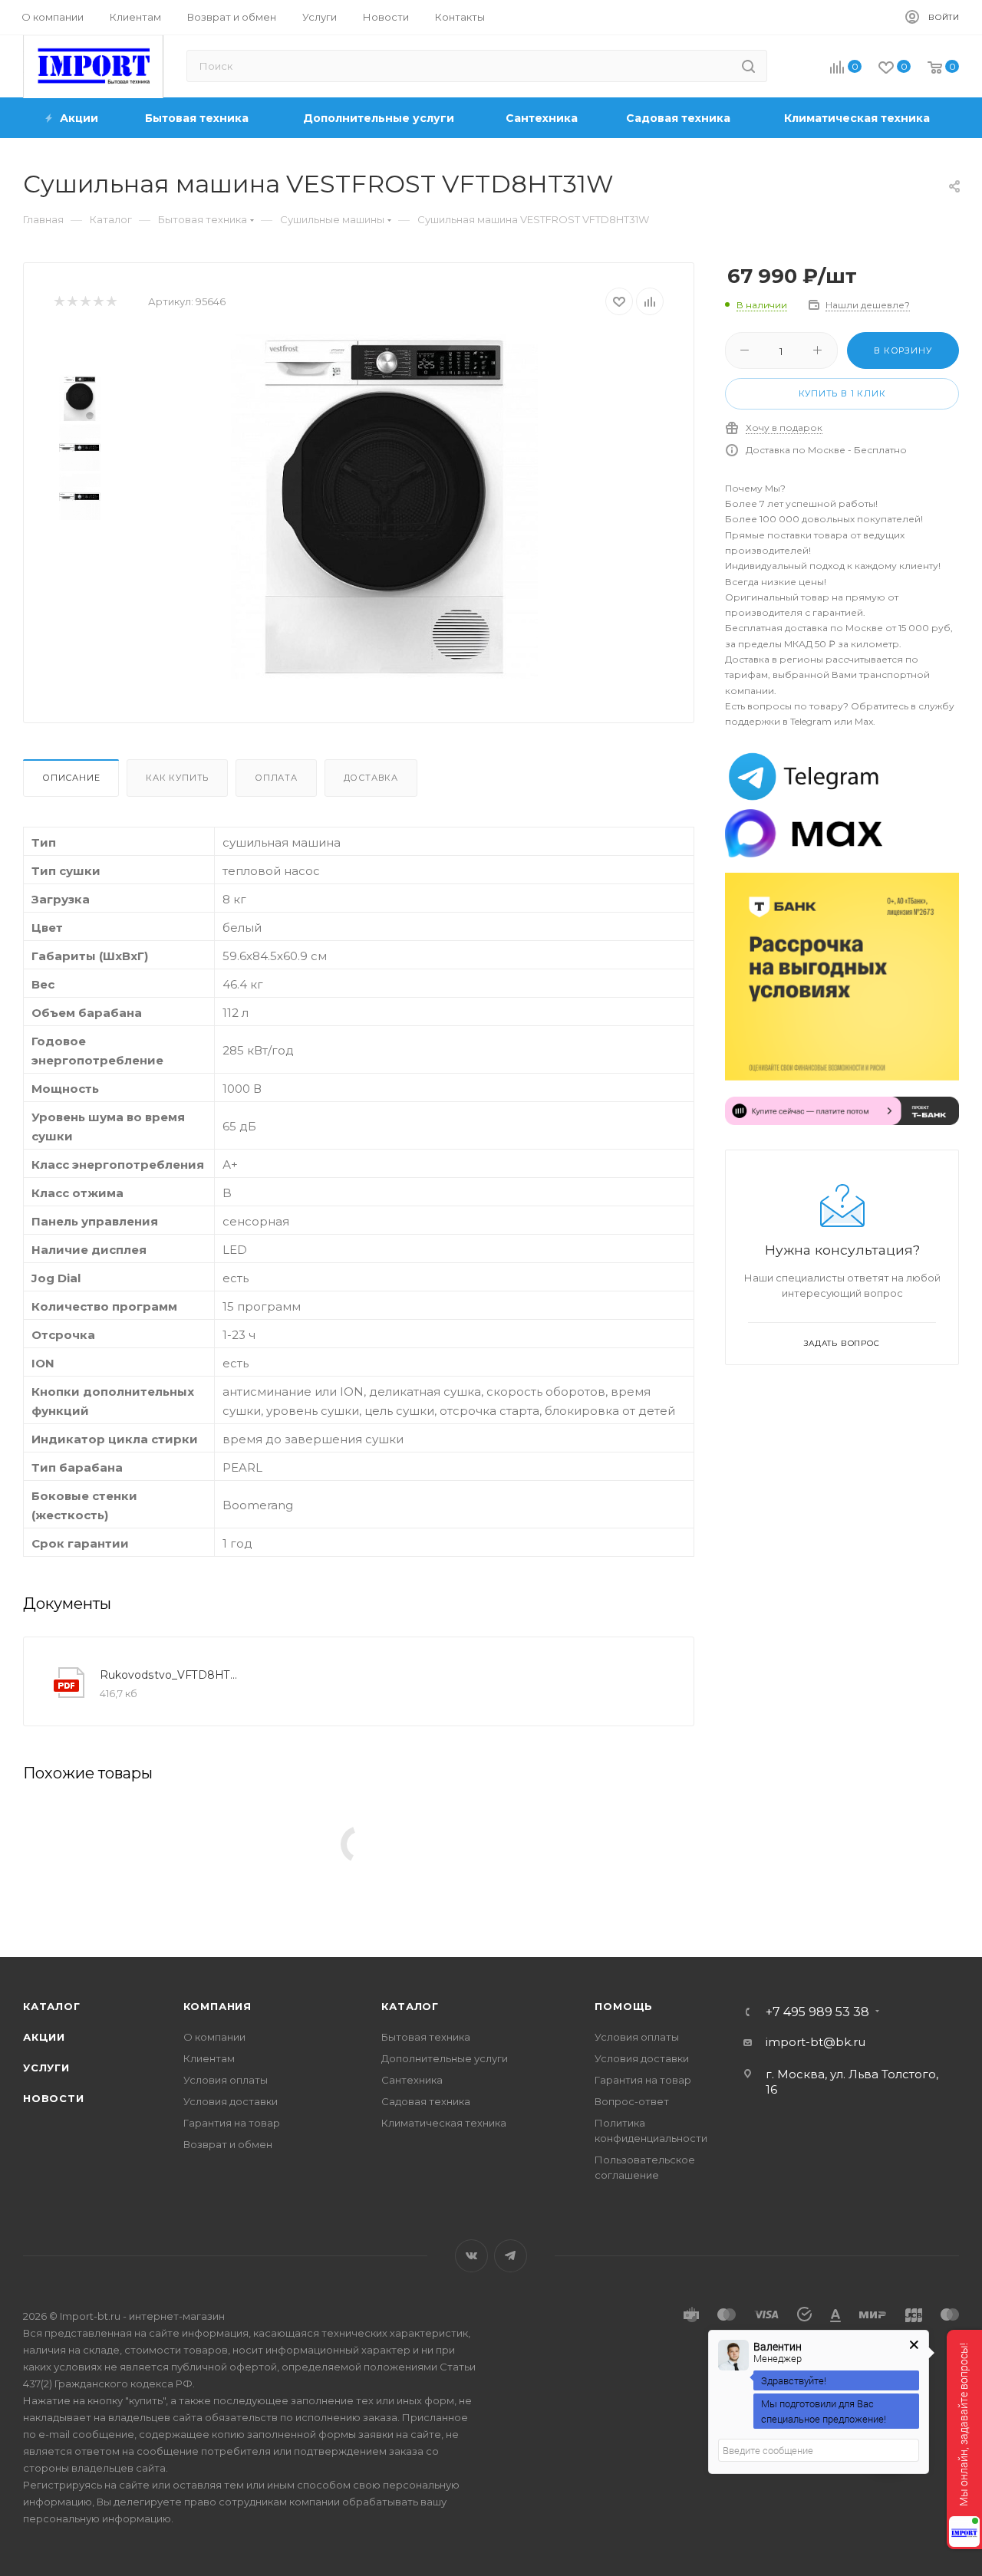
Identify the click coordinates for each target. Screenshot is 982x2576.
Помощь (624, 2006)
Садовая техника (426, 2101)
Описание (71, 778)
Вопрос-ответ (632, 2101)
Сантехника (412, 2080)
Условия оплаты (226, 2080)
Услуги (46, 2068)
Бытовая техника (426, 2037)
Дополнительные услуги (445, 2058)
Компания (217, 2006)
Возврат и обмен (228, 2144)
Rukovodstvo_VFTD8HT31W (170, 1675)
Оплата (276, 778)
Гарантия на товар (232, 2123)
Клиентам (209, 2058)
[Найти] (748, 66)
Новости (54, 2098)
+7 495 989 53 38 (817, 2012)
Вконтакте (471, 2256)
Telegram (511, 2256)
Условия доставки (231, 2101)
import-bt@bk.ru (816, 2042)
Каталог (52, 2006)
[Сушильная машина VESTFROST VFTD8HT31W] (384, 507)
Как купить (177, 778)
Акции (44, 2037)
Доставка (371, 778)
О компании (214, 2037)
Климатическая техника (444, 2123)
